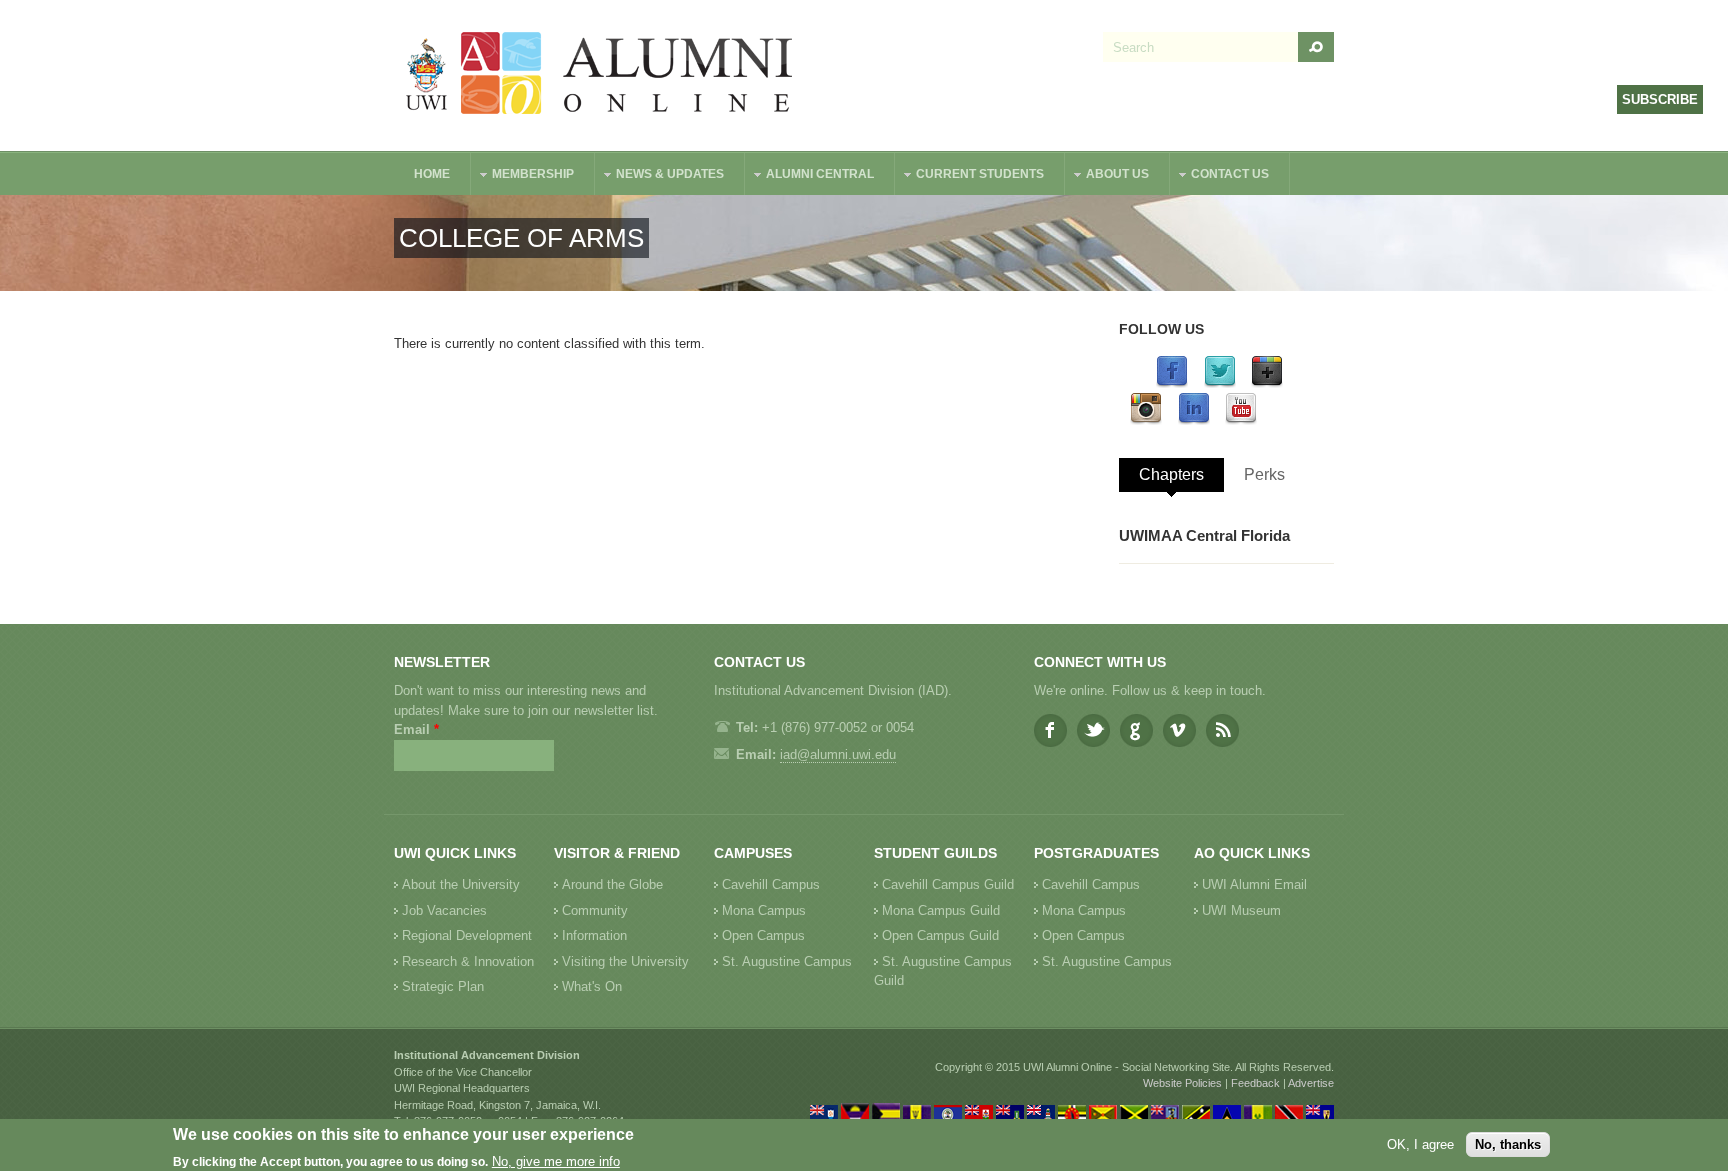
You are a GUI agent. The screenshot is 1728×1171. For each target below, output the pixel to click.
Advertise (1311, 1083)
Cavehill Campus (771, 884)
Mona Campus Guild (941, 910)
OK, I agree (1420, 1144)
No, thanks (1508, 1144)
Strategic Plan (443, 986)
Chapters (1171, 474)
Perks (1264, 474)
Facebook (1050, 730)
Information (594, 935)
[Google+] (1267, 383)
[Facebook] (1172, 383)
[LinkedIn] (1194, 420)
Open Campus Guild (940, 935)
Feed (1222, 730)
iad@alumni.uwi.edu (838, 754)
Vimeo (1179, 730)
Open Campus (763, 935)
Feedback (1255, 1083)
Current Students (970, 176)
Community (595, 910)
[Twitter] (1220, 383)
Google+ (1136, 730)
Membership (523, 176)
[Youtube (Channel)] (1241, 420)
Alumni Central (810, 176)
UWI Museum (1241, 910)
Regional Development (467, 935)
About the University (461, 884)
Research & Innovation (468, 961)
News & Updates (660, 176)
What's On (592, 986)
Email (416, 729)
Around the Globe (612, 884)
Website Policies (1182, 1083)
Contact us (1220, 176)
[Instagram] (1146, 420)
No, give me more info (556, 1161)
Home (432, 174)
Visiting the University (625, 961)
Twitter (1093, 730)
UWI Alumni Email (1254, 884)
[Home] (600, 75)
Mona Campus (764, 910)
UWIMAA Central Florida (1204, 535)
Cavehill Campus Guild (948, 884)
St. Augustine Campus (787, 961)
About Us (1107, 176)
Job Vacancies (444, 910)
